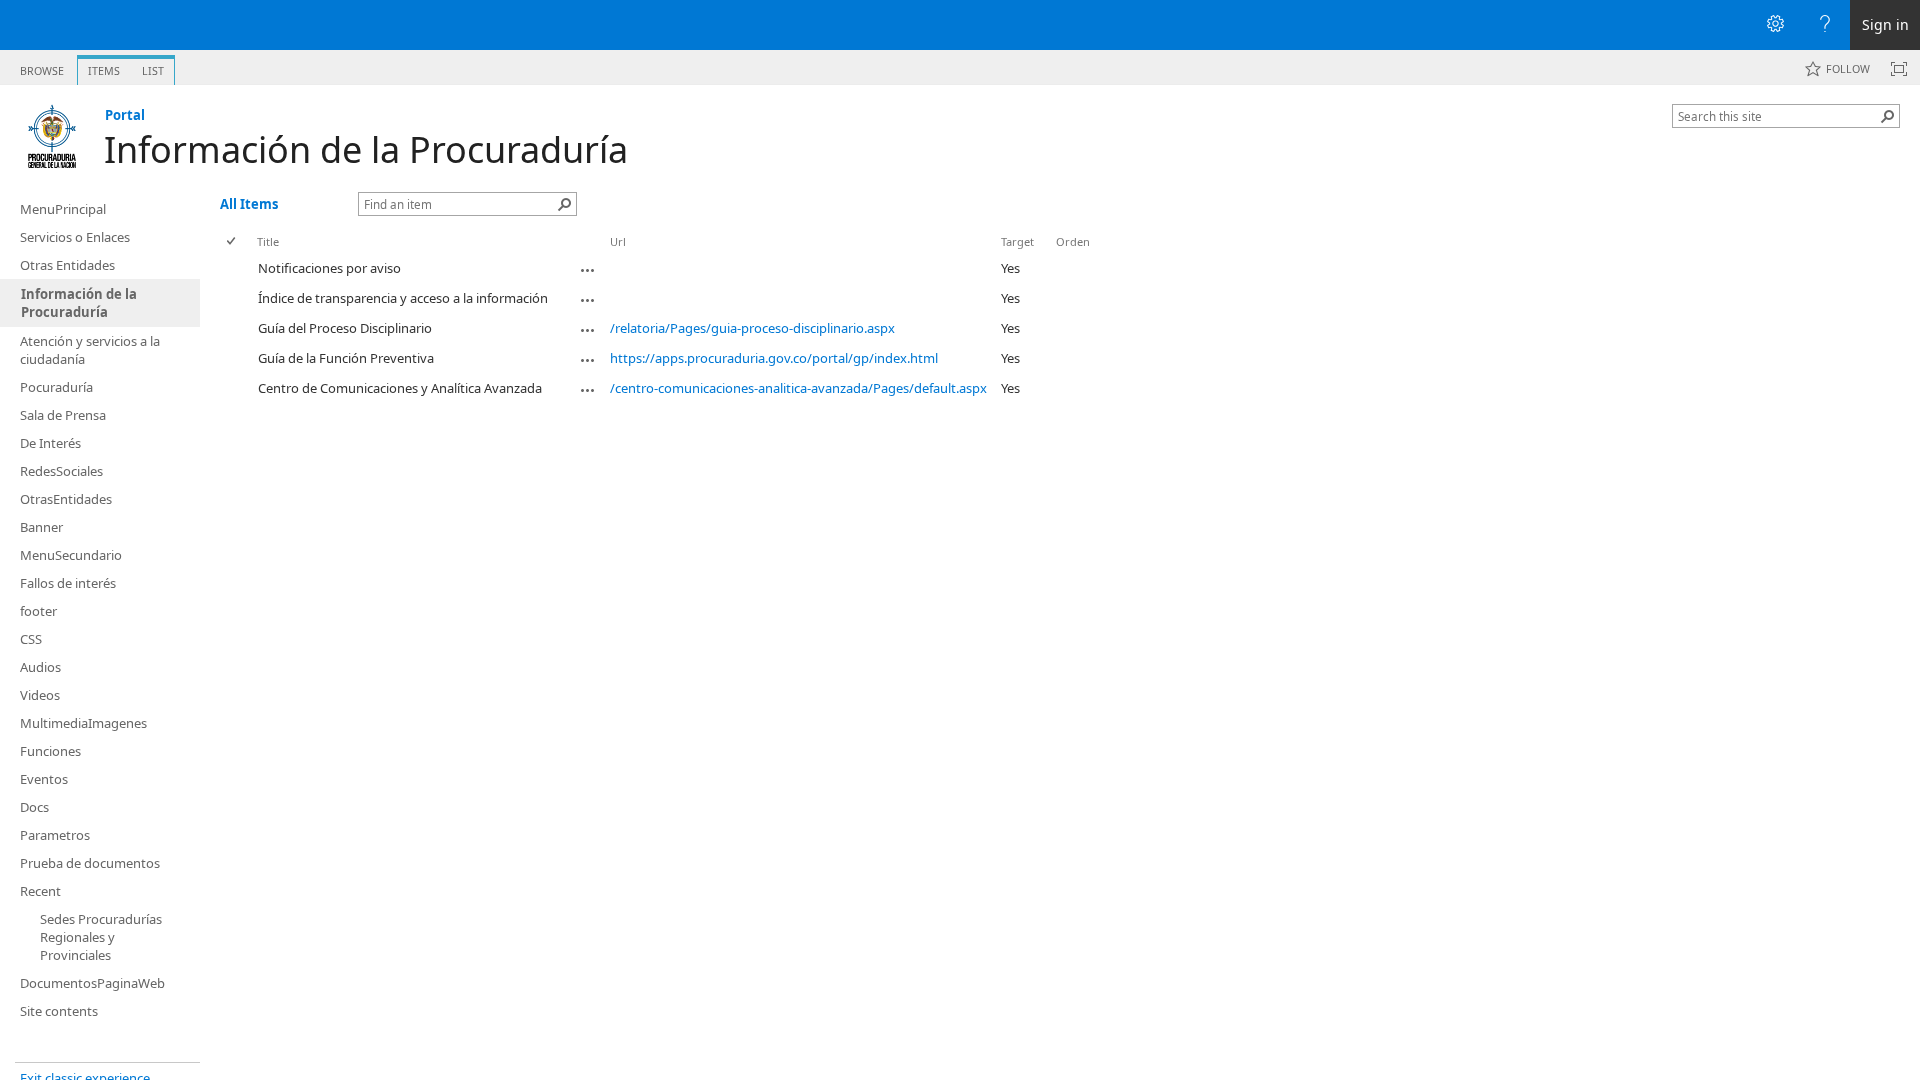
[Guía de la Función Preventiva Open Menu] (588, 360)
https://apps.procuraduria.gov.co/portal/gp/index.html (774, 358)
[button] (1888, 116)
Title (268, 241)
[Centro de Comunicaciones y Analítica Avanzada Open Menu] (588, 390)
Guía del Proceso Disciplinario (345, 328)
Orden (1073, 241)
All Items (249, 204)
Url (618, 241)
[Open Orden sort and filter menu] (1063, 256)
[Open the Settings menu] (1775, 25)
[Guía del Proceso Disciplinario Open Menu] (588, 330)
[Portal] (52, 136)
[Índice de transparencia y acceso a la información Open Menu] (588, 300)
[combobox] (1778, 116)
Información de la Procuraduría (366, 149)
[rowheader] (236, 269)
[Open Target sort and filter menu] (1008, 256)
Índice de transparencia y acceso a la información (403, 298)
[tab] (42, 66)
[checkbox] (232, 241)
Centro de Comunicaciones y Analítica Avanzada (400, 388)
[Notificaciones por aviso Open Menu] (588, 270)
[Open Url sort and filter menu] (617, 256)
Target (1017, 241)
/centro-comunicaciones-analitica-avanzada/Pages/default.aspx (798, 388)
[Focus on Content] (1899, 69)
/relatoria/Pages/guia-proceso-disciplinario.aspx (752, 328)
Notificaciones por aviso (329, 268)
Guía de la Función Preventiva (346, 358)
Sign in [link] (1885, 24)
